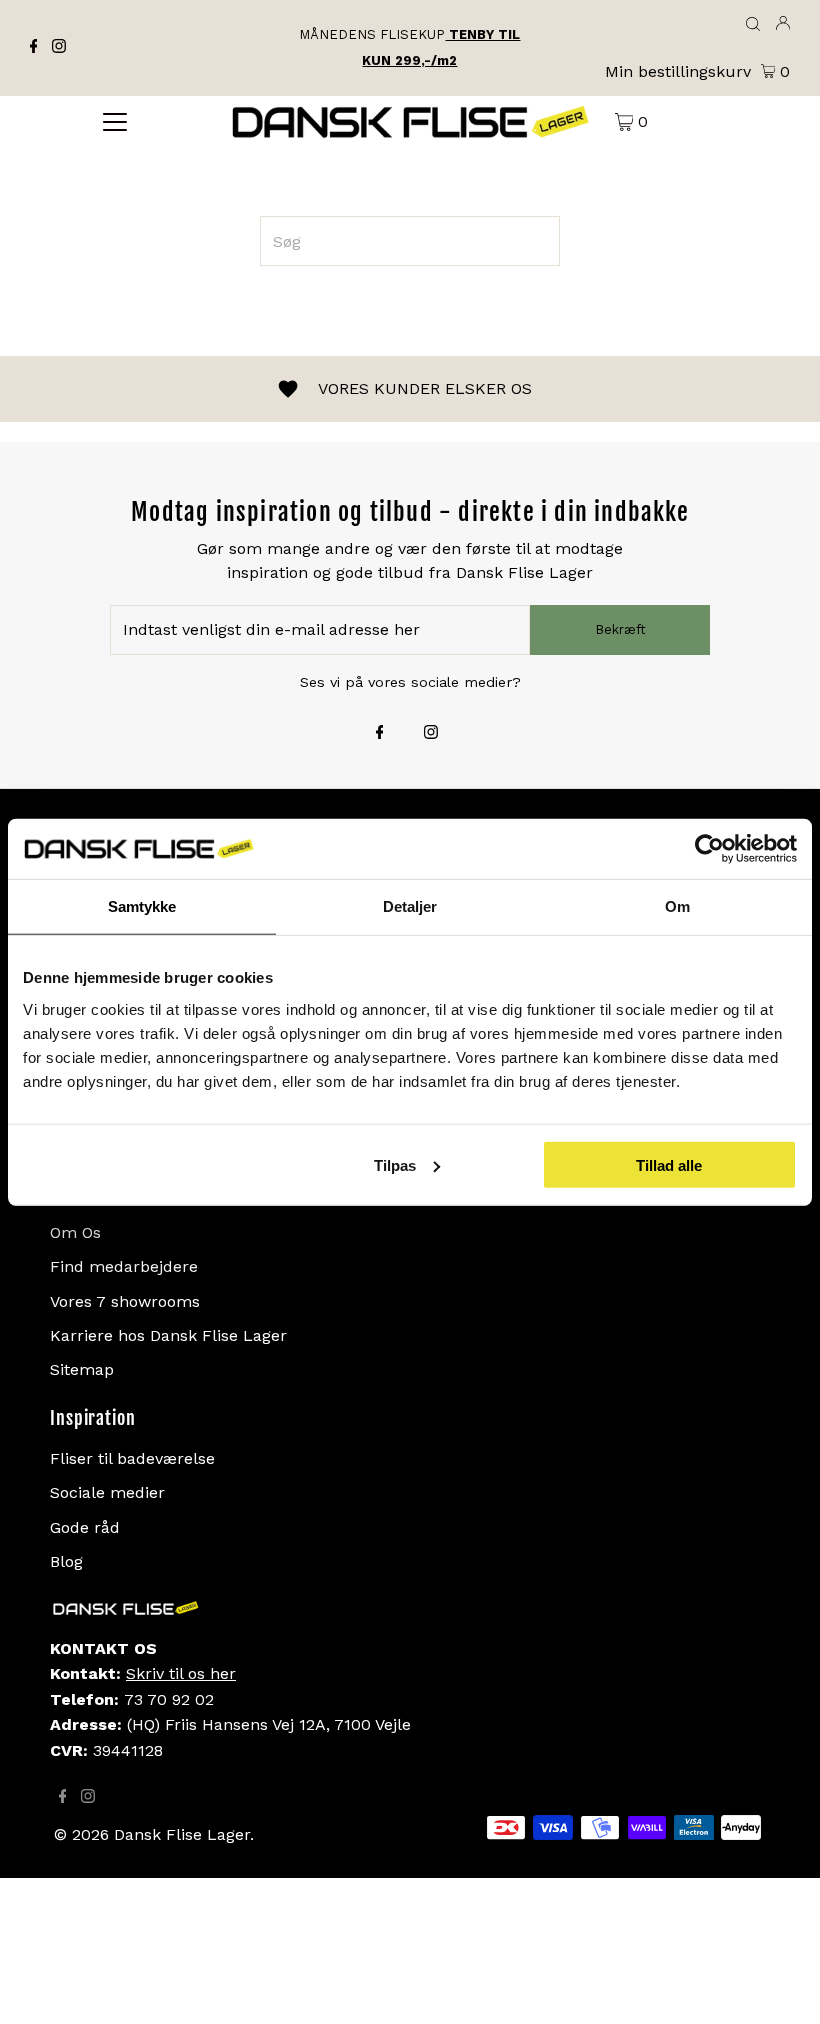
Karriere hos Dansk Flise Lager (168, 1335)
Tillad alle (669, 1164)
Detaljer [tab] (410, 906)
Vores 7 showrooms (125, 1301)
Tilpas (395, 1164)
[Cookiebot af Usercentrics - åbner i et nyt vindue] (709, 849)
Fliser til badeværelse (132, 1458)
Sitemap (82, 1369)
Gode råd (85, 1527)
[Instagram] (59, 48)
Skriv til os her (181, 1673)
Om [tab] (677, 906)
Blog (66, 1561)
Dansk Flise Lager (182, 1834)
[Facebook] (34, 48)
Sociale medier (107, 1492)
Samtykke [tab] (142, 906)
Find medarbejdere (124, 1266)
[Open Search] (753, 25)
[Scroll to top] (780, 1984)
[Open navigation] (115, 121)
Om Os (75, 1232)
